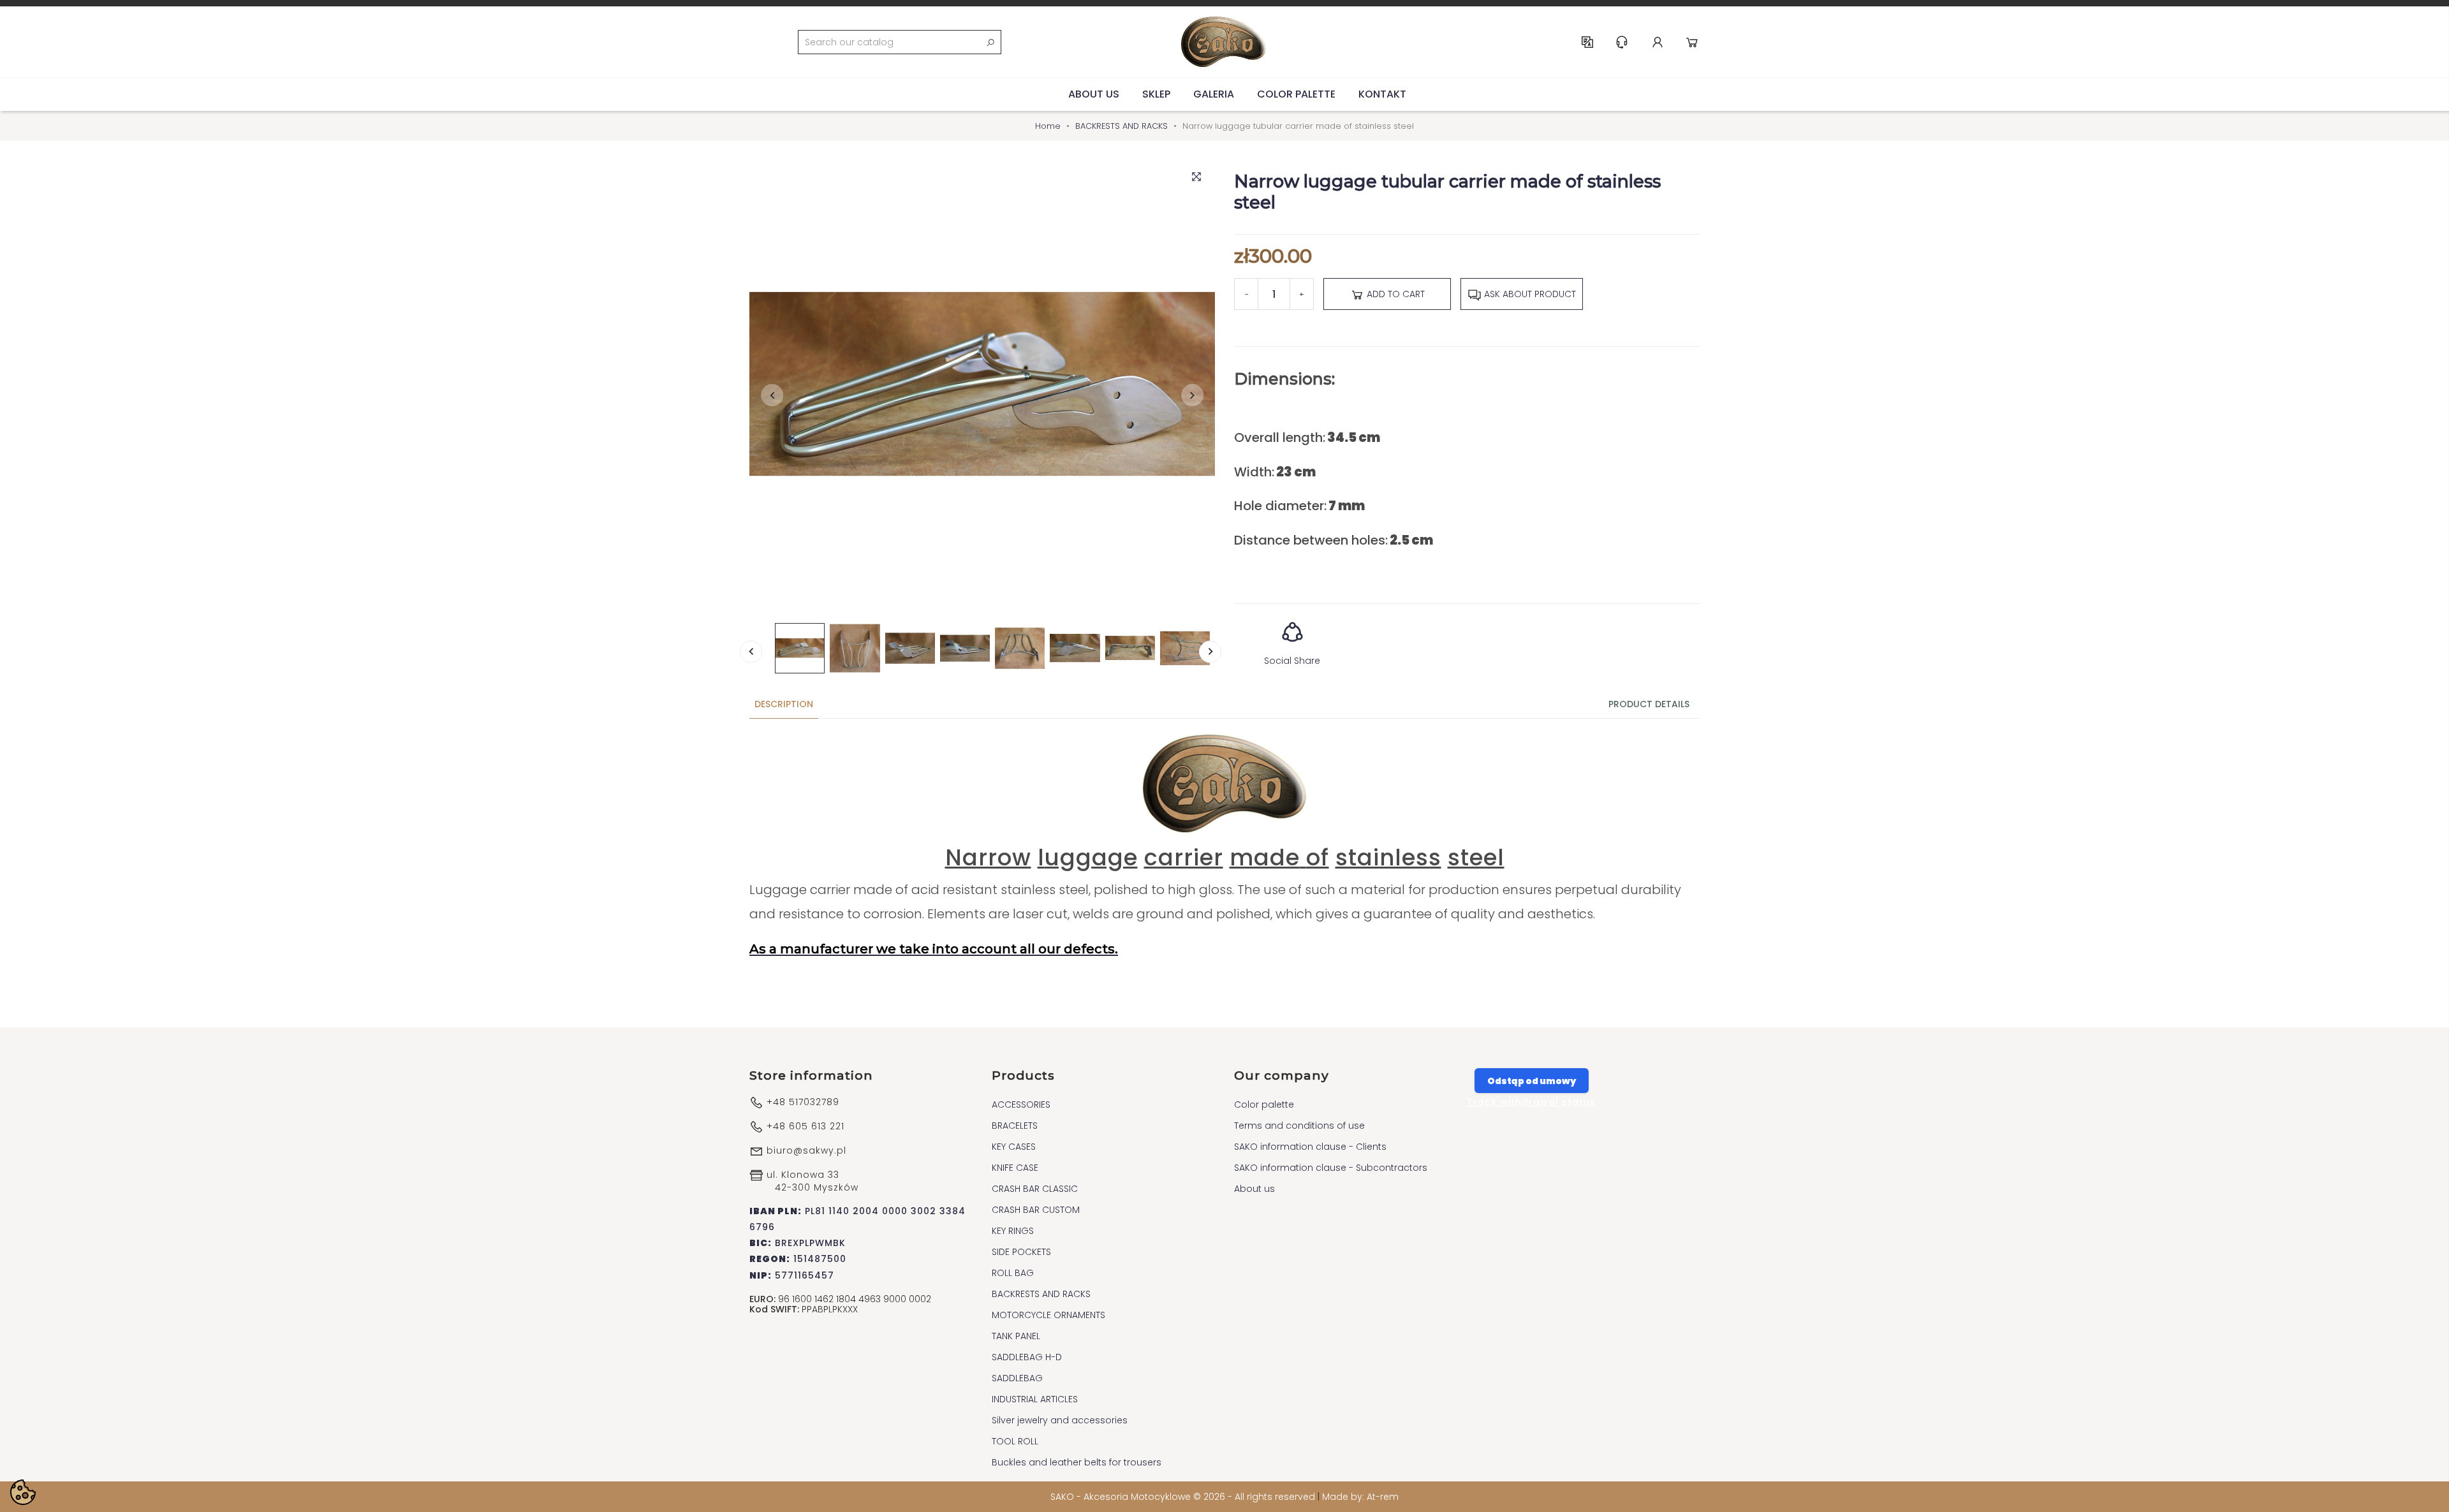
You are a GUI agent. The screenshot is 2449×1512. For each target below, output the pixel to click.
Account (1658, 42)
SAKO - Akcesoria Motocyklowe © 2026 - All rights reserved (1184, 1497)
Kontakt (1382, 94)
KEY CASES (1014, 1147)
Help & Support (1622, 42)
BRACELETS (1015, 1126)
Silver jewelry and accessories (1060, 1420)
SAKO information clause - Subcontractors (1331, 1168)
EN (1587, 42)
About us (1094, 94)
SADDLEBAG (1017, 1378)
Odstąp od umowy (1532, 1081)
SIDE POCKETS (1021, 1252)
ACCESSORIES (1021, 1105)
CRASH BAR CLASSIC (1035, 1189)
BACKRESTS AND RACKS (1041, 1294)
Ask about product (1529, 294)
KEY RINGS (1013, 1231)
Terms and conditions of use (1299, 1126)
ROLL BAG (1013, 1273)
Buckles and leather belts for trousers (1077, 1462)
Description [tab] (784, 704)
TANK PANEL (1016, 1336)
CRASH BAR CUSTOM (1036, 1210)
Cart (1692, 42)
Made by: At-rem (1360, 1497)
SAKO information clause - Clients (1310, 1147)
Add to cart (1394, 294)
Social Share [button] (1292, 661)
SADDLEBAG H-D (1027, 1357)
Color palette (1296, 94)
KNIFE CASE (1015, 1168)
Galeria (1214, 94)
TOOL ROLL (1015, 1441)
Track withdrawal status (1531, 1102)
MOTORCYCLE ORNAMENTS (1048, 1315)
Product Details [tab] (1649, 704)
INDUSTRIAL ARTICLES (1035, 1399)
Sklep (1156, 94)
